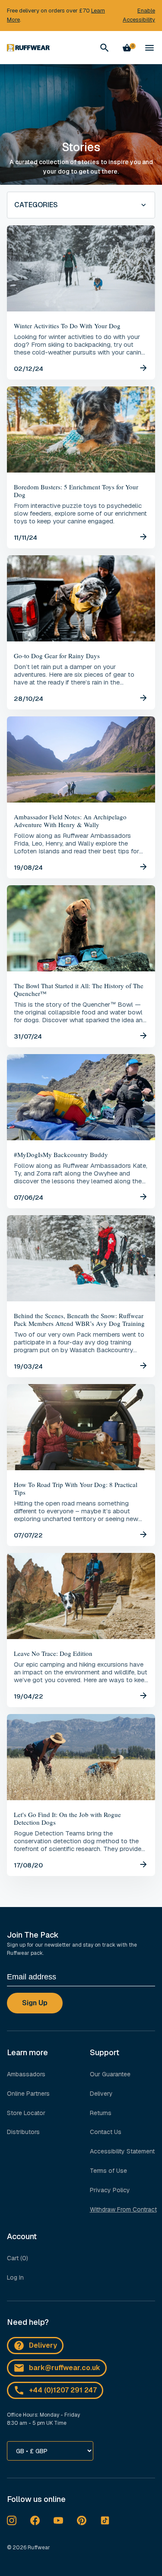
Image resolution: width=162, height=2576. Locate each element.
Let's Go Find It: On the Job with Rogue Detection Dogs (67, 1818)
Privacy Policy (110, 2190)
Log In (15, 2277)
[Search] (105, 48)
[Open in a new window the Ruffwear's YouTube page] (58, 2520)
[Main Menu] (149, 48)
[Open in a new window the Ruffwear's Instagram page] (12, 2520)
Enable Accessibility (139, 15)
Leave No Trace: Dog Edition (53, 1653)
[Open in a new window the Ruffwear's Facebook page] (35, 2520)
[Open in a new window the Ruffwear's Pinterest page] (82, 2520)
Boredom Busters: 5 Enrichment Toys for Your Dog (76, 491)
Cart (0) (17, 2258)
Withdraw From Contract (123, 2209)
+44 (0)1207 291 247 (63, 2390)
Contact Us (106, 2132)
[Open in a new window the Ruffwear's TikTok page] (105, 2520)
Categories (36, 205)
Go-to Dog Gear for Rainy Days (57, 656)
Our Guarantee (110, 2074)
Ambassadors (26, 2074)
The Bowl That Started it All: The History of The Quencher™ (79, 989)
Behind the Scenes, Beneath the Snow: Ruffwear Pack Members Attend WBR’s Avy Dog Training (79, 1319)
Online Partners (28, 2094)
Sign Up (35, 2003)
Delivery (101, 2094)
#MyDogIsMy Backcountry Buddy (61, 1154)
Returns (101, 2113)
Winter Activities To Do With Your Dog (67, 326)
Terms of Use (108, 2171)
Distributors (23, 2132)
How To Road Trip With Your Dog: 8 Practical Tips (76, 1488)
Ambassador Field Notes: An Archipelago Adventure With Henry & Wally (70, 821)
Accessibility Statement (122, 2151)
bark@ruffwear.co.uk (65, 2368)
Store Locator (26, 2113)
